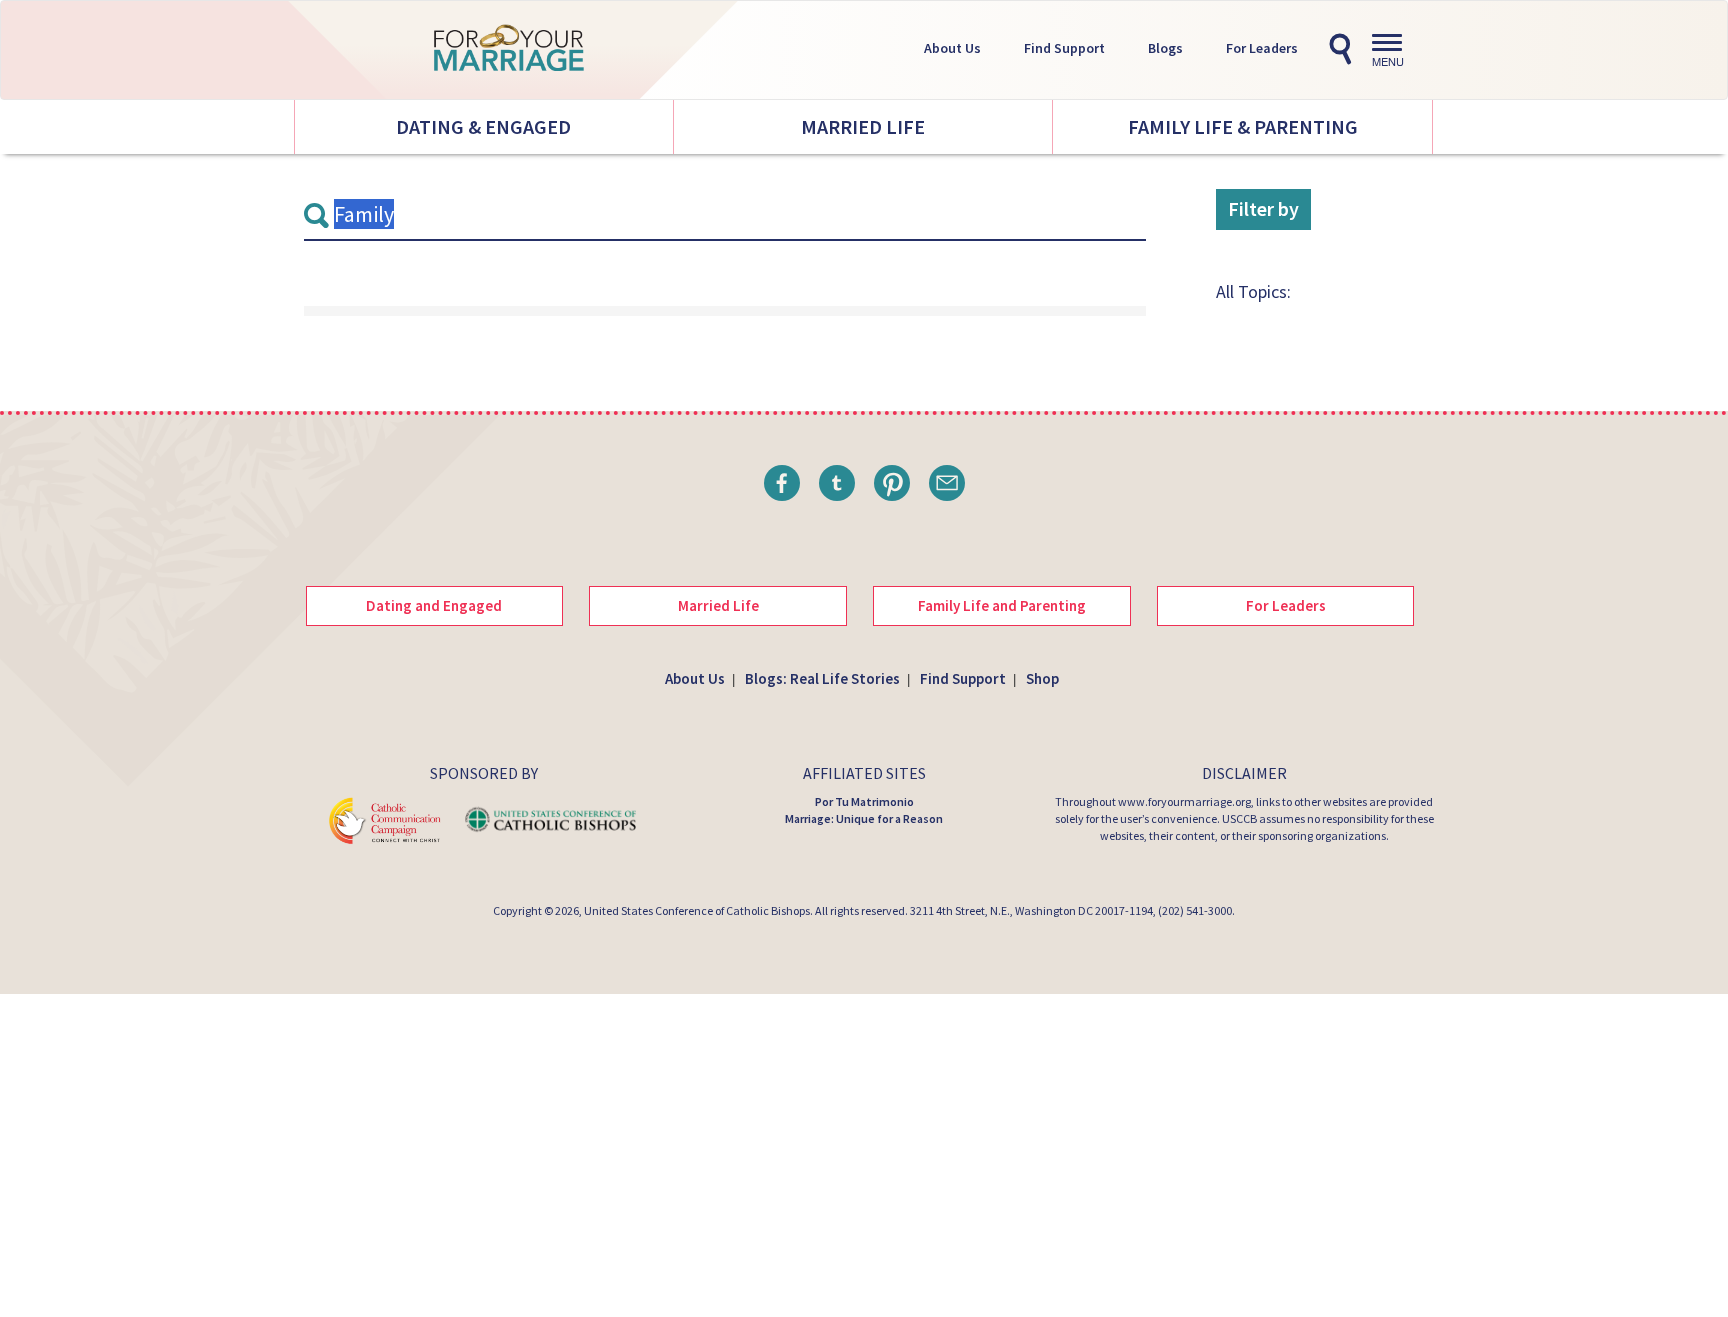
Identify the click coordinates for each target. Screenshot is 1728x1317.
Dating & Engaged (483, 126)
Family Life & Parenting (1243, 126)
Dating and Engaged (434, 605)
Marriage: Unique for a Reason (864, 818)
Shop (1042, 678)
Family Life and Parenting (1002, 605)
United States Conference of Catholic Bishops (697, 910)
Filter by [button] (1263, 208)
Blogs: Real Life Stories (822, 678)
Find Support (1064, 48)
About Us (952, 48)
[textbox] (725, 215)
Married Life (863, 126)
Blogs (1165, 48)
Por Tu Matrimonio (864, 801)
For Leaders (1262, 48)
